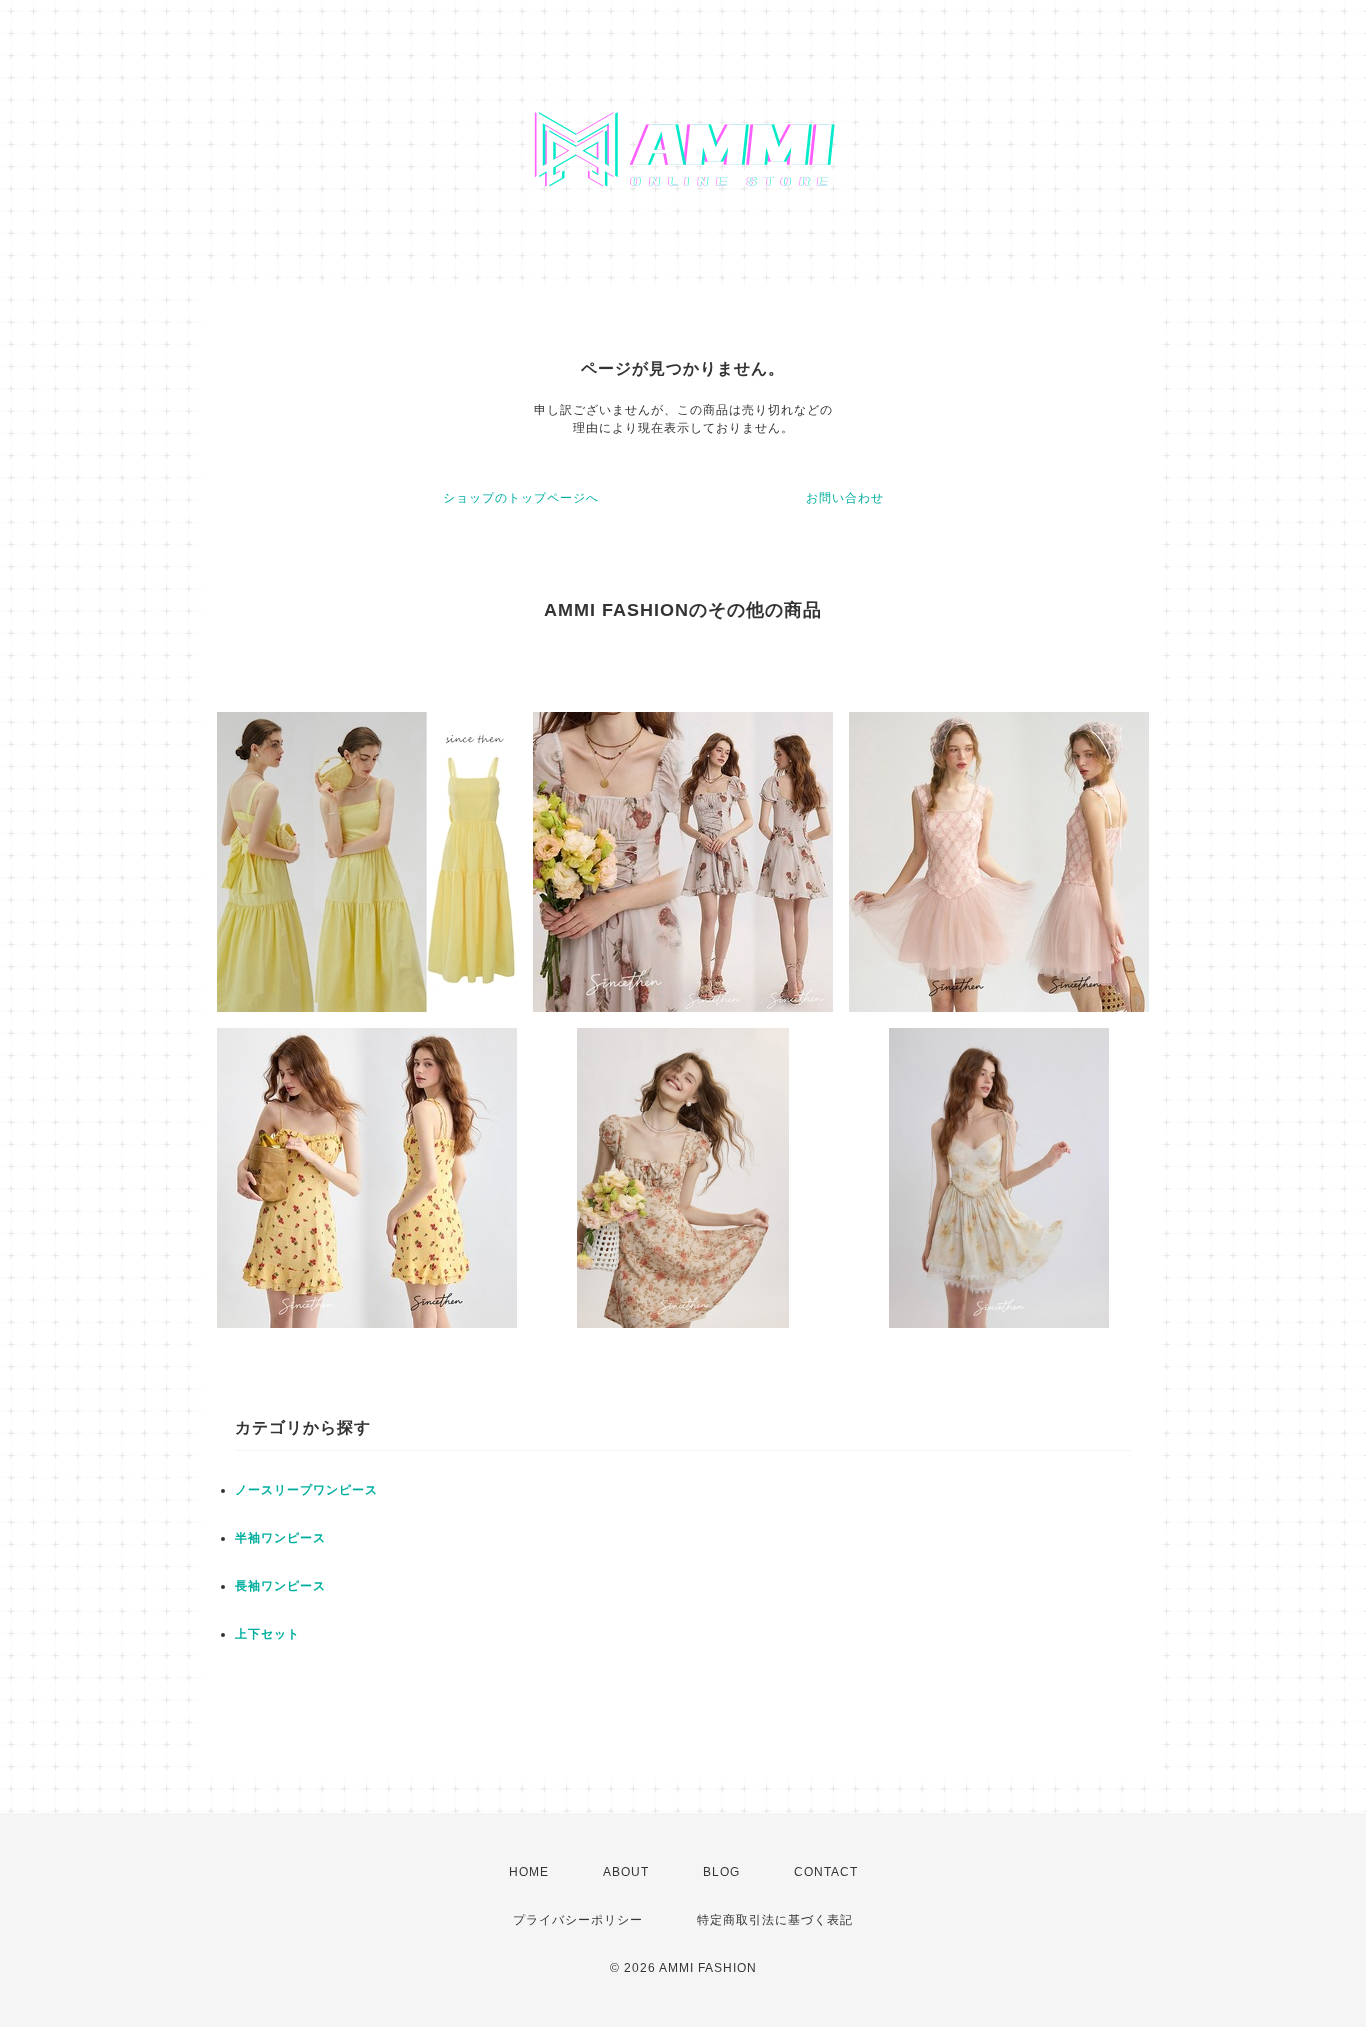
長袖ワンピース (280, 1586)
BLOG (721, 1872)
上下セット (267, 1634)
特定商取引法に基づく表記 (775, 1920)
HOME (529, 1872)
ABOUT (626, 1872)
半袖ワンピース (280, 1538)
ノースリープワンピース (306, 1490)
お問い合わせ (845, 498)
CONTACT (826, 1872)
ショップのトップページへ (521, 498)
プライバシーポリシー (578, 1920)
